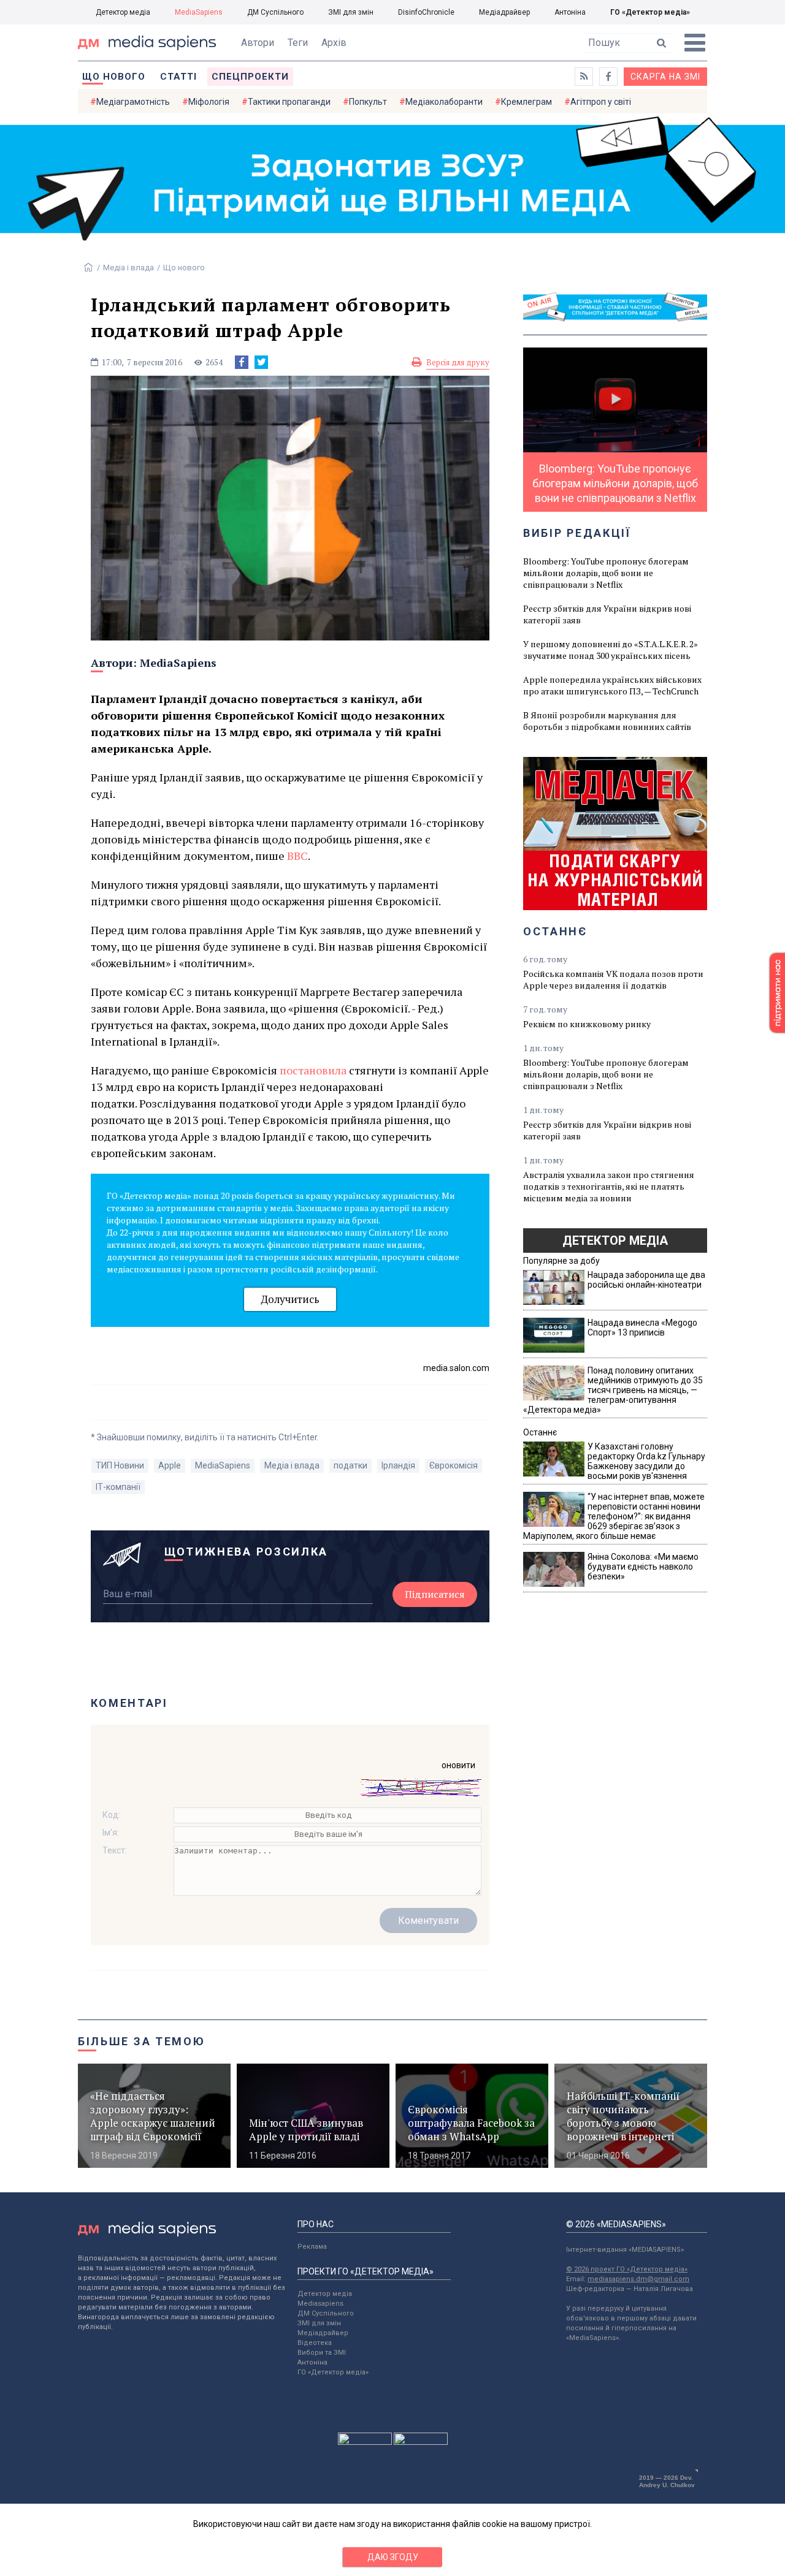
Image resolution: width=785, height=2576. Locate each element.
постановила (313, 1070)
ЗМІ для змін (351, 12)
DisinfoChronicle (426, 12)
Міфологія (209, 102)
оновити (458, 1765)
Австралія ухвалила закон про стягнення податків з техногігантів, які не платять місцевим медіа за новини (609, 1186)
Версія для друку (458, 362)
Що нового (114, 77)
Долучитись (290, 1299)
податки (350, 1465)
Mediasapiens (320, 2304)
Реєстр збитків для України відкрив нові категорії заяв (607, 614)
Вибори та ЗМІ (322, 2353)
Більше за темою (142, 2041)
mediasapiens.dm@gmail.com (638, 2279)
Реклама (312, 2247)
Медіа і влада (128, 268)
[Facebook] (242, 362)
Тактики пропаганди (289, 102)
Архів (334, 43)
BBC (297, 856)
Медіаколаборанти (444, 102)
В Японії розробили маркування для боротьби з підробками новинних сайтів (607, 721)
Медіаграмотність (133, 102)
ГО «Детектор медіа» (650, 12)
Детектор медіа (123, 12)
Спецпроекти (250, 77)
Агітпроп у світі (601, 102)
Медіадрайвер (504, 12)
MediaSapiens (199, 12)
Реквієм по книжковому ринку (587, 1024)
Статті (178, 77)
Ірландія (398, 1465)
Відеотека (315, 2343)
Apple (170, 1465)
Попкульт (368, 102)
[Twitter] (261, 362)
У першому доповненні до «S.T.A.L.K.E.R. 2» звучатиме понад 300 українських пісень (611, 650)
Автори (258, 43)
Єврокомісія (454, 1465)
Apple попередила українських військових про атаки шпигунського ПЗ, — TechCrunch (612, 685)
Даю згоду (393, 2557)
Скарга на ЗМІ (665, 77)
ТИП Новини (120, 1465)
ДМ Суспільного (275, 12)
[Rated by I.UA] (365, 2442)
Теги (298, 43)
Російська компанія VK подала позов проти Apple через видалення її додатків (613, 979)
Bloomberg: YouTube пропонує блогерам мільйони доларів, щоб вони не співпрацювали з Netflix (606, 573)
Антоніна (570, 12)
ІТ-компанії (118, 1487)
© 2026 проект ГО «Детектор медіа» (627, 2269)
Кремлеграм (527, 102)
